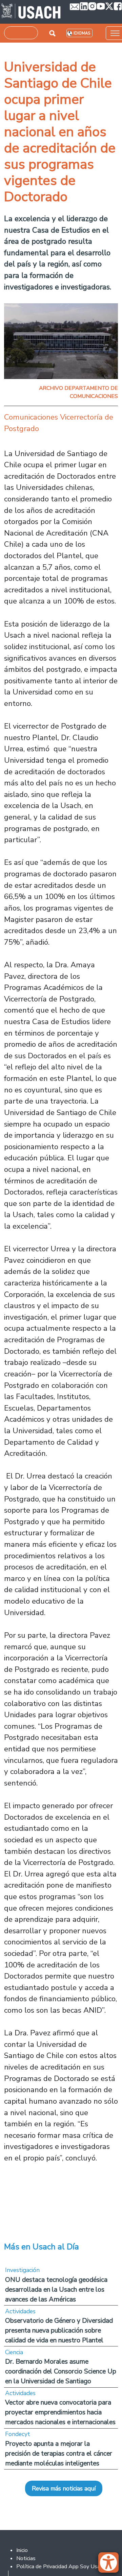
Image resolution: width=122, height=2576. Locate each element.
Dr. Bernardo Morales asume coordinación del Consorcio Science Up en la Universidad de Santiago (61, 2371)
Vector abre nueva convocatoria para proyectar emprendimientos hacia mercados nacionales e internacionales (60, 2412)
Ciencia (14, 2352)
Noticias (26, 2558)
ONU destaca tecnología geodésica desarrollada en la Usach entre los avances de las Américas (56, 2289)
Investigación (22, 2270)
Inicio (22, 2550)
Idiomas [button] (82, 33)
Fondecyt (18, 2434)
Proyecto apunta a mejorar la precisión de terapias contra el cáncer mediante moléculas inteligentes (59, 2453)
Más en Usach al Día (42, 2247)
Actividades (20, 2311)
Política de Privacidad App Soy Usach (61, 2567)
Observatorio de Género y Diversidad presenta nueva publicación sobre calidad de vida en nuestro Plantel (59, 2330)
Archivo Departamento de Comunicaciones (78, 392)
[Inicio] (31, 12)
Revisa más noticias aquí (64, 2488)
